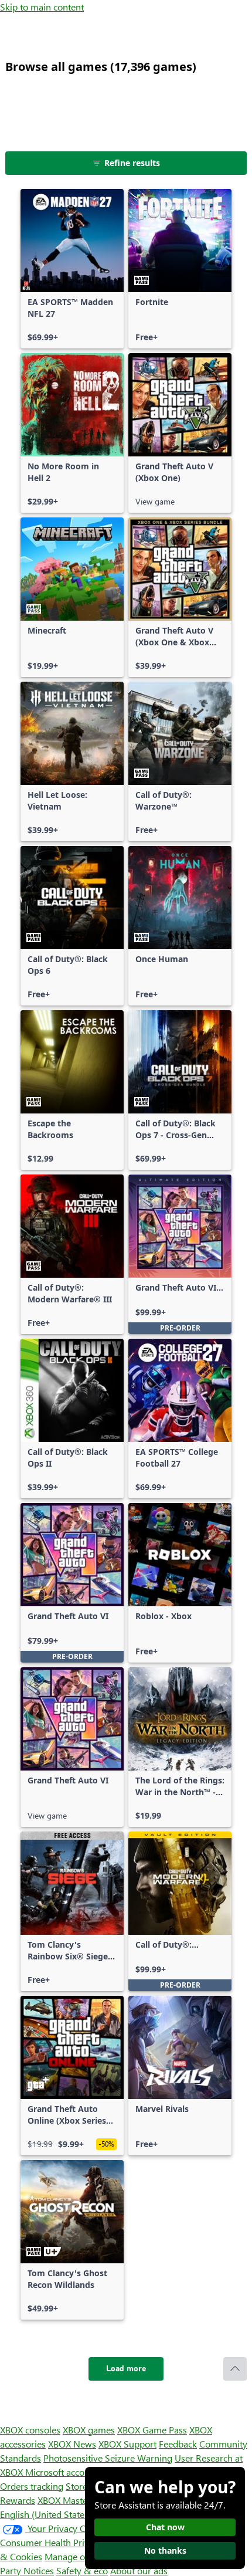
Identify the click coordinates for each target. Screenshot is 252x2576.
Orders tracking (32, 2486)
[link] (72, 269)
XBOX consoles (30, 2430)
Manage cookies (77, 2556)
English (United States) (46, 2514)
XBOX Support (127, 2444)
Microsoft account (62, 2472)
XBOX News (72, 2444)
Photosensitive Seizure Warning (108, 2458)
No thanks (165, 2550)
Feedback (178, 2444)
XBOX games (89, 2430)
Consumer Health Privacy (51, 2542)
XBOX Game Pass (152, 2430)
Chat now (165, 2527)
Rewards (18, 2500)
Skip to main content (42, 7)
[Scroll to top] (235, 2369)
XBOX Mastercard (73, 2500)
